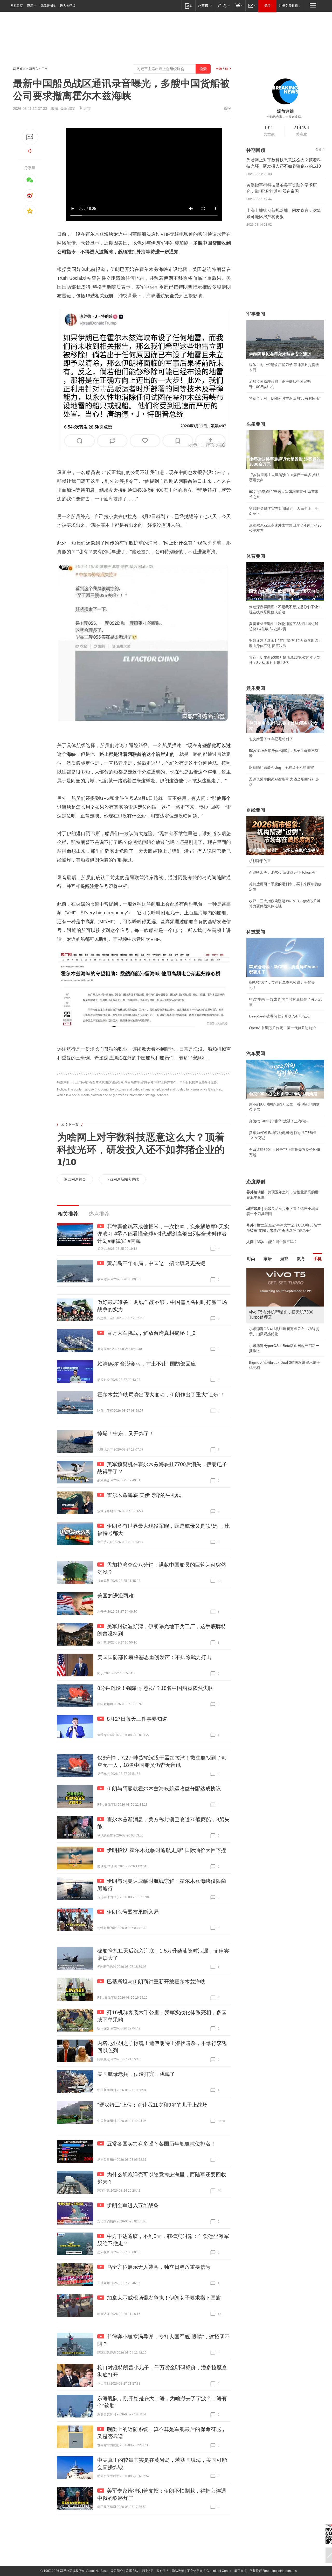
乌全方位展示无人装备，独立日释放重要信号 (159, 2267)
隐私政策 (178, 2571)
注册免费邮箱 (288, 6)
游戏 (284, 1259)
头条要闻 (256, 424)
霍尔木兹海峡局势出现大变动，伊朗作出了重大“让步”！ (161, 1395)
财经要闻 (256, 810)
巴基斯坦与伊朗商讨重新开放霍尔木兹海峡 (156, 1982)
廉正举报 (240, 2571)
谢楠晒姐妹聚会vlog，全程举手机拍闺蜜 (281, 767)
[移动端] (188, 6)
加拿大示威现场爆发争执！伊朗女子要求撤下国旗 (164, 2298)
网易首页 (17, 6)
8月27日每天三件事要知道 (137, 1719)
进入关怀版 (68, 6)
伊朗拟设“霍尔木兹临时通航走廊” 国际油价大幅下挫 (167, 1850)
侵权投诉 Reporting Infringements (273, 2571)
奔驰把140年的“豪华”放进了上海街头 (279, 1121)
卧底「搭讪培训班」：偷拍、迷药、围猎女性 (285, 1340)
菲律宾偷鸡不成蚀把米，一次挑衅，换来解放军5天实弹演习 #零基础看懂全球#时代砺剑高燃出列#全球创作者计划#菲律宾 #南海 (163, 1234)
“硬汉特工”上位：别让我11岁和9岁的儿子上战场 (152, 2105)
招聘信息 (147, 2571)
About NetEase (97, 2571)
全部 (319, 149)
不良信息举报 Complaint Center (209, 2571)
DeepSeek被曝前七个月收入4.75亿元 (279, 1016)
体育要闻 (256, 556)
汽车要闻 (256, 1053)
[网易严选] (223, 6)
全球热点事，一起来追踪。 (285, 117)
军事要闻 (256, 314)
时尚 (251, 1259)
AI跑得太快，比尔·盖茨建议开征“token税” (283, 872)
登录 (267, 6)
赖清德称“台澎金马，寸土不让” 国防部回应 (147, 1364)
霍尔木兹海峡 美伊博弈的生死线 (144, 1495)
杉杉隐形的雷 (260, 861)
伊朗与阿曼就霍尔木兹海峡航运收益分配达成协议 (164, 1789)
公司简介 (117, 2571)
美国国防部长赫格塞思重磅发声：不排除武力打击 (154, 1657)
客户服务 (163, 2571)
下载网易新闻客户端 (122, 1179)
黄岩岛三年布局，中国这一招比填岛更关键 (156, 1263)
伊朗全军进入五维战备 (133, 2205)
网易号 (33, 69)
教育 (301, 1259)
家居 (268, 1259)
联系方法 (132, 2571)
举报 (227, 109)
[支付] (239, 6)
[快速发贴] (30, 137)
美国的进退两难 (115, 1596)
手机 (317, 1259)
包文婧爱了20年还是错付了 (271, 739)
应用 (30, 6)
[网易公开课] (205, 6)
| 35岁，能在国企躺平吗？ (272, 1242)
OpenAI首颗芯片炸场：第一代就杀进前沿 (282, 1028)
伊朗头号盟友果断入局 (133, 1912)
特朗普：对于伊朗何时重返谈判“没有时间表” (285, 398)
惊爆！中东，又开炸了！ (126, 1433)
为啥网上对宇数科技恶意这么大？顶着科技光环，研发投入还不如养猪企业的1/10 (141, 1150)
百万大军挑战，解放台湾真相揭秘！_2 (151, 1333)
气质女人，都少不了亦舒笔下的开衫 (278, 1329)
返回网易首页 (75, 1179)
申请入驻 (222, 69)
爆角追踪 (67, 109)
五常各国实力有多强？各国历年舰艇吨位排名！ (161, 2144)
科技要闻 (256, 932)
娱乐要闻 (256, 688)
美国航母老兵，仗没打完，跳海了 (136, 2074)
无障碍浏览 (48, 6)
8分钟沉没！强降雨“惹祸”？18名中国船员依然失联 (155, 1688)
